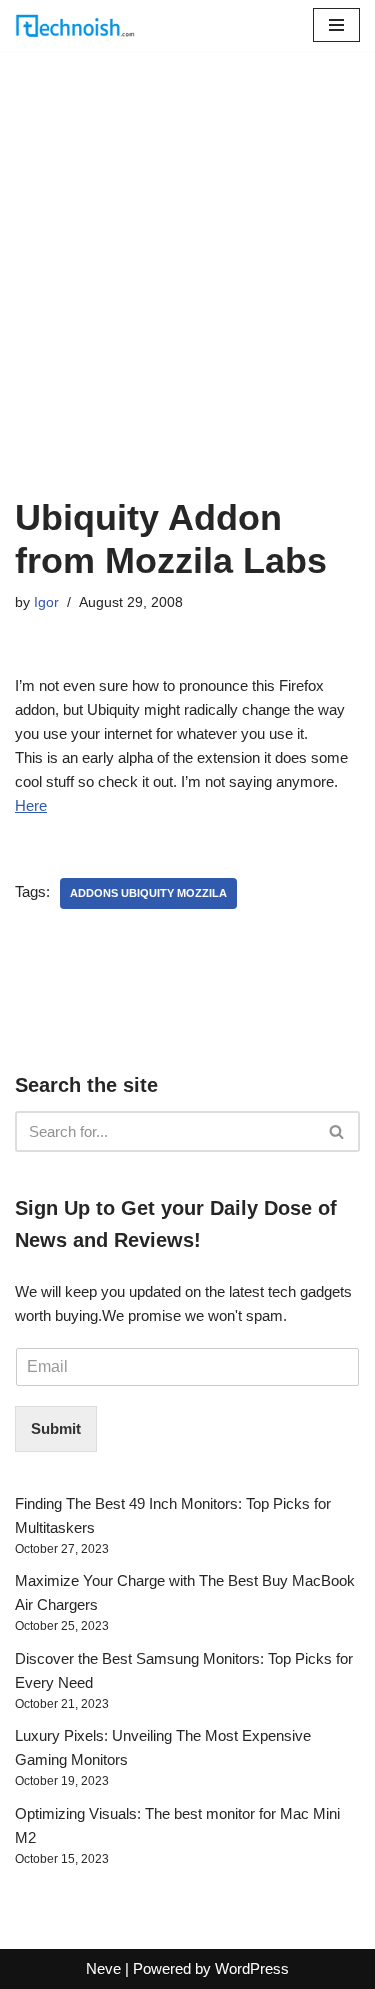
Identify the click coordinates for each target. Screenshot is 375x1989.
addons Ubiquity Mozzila (148, 893)
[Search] (337, 1131)
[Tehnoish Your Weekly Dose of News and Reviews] (75, 25)
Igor (46, 602)
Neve (103, 1968)
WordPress (252, 1968)
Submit (56, 1428)
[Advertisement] (187, 298)
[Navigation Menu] (336, 25)
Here (31, 805)
